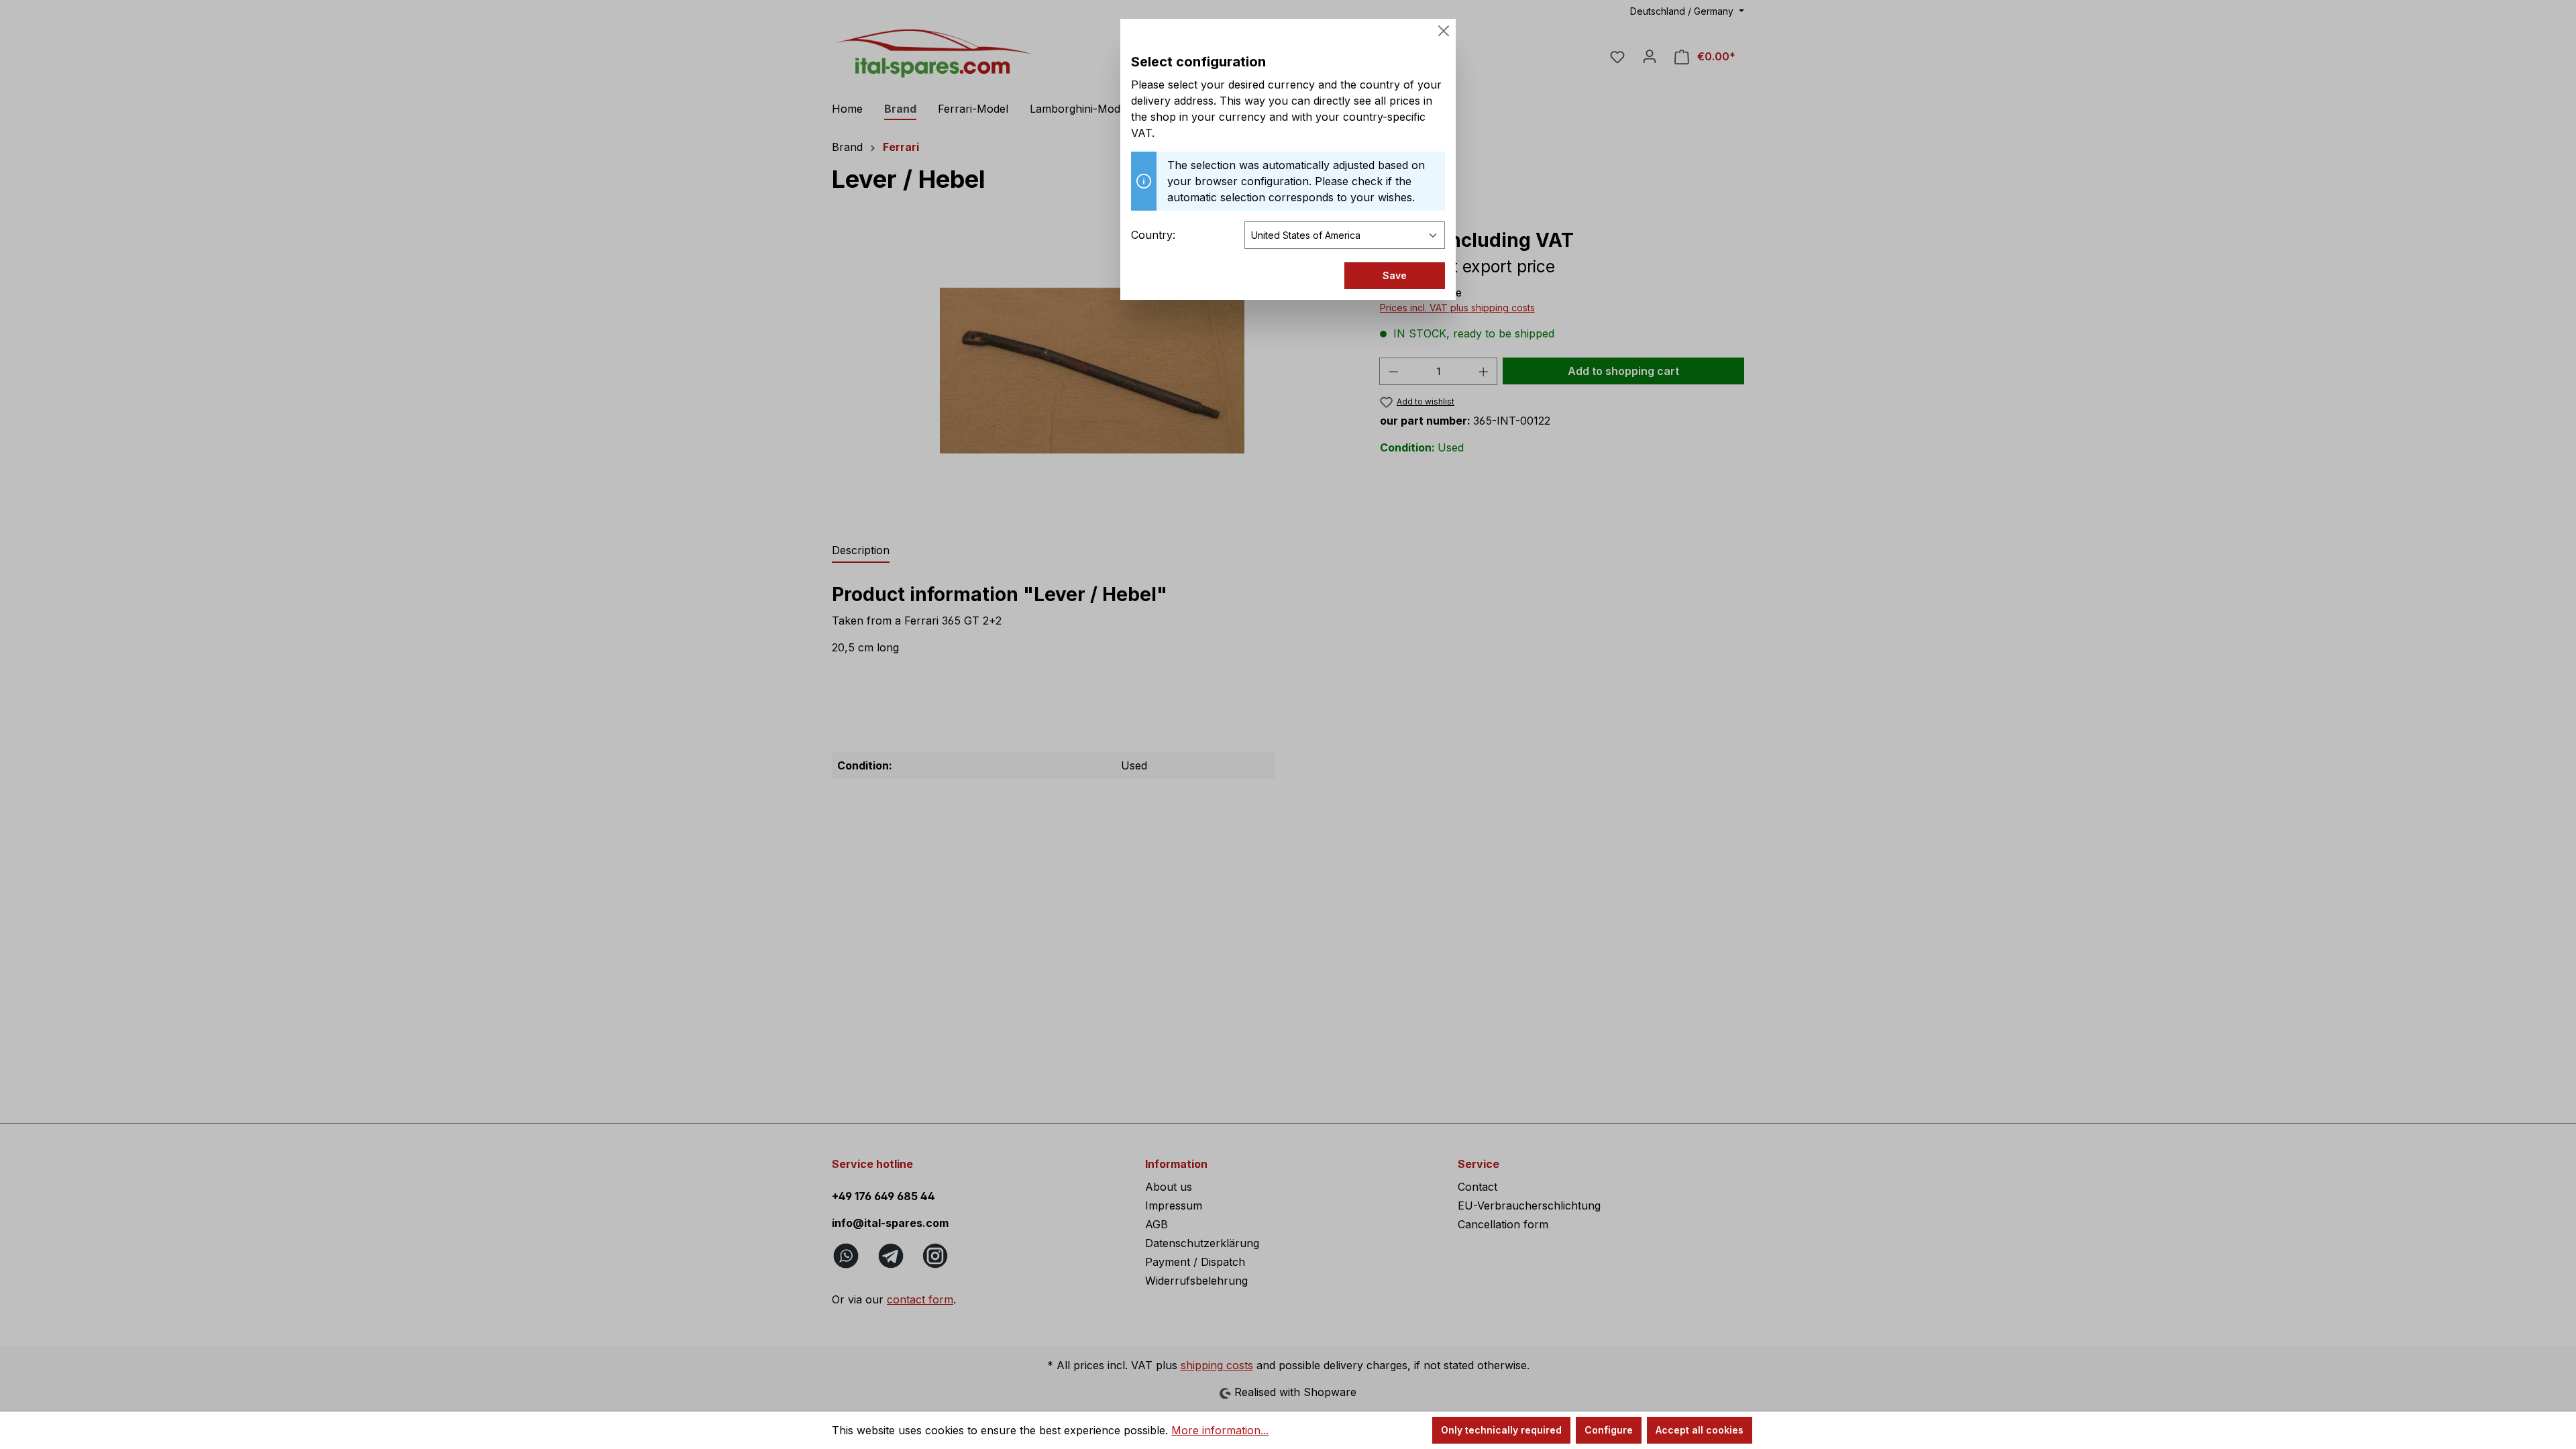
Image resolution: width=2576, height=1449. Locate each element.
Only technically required (1501, 1430)
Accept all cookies (1700, 1430)
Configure (1609, 1430)
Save (1395, 275)
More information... (1220, 1430)
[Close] (1444, 31)
